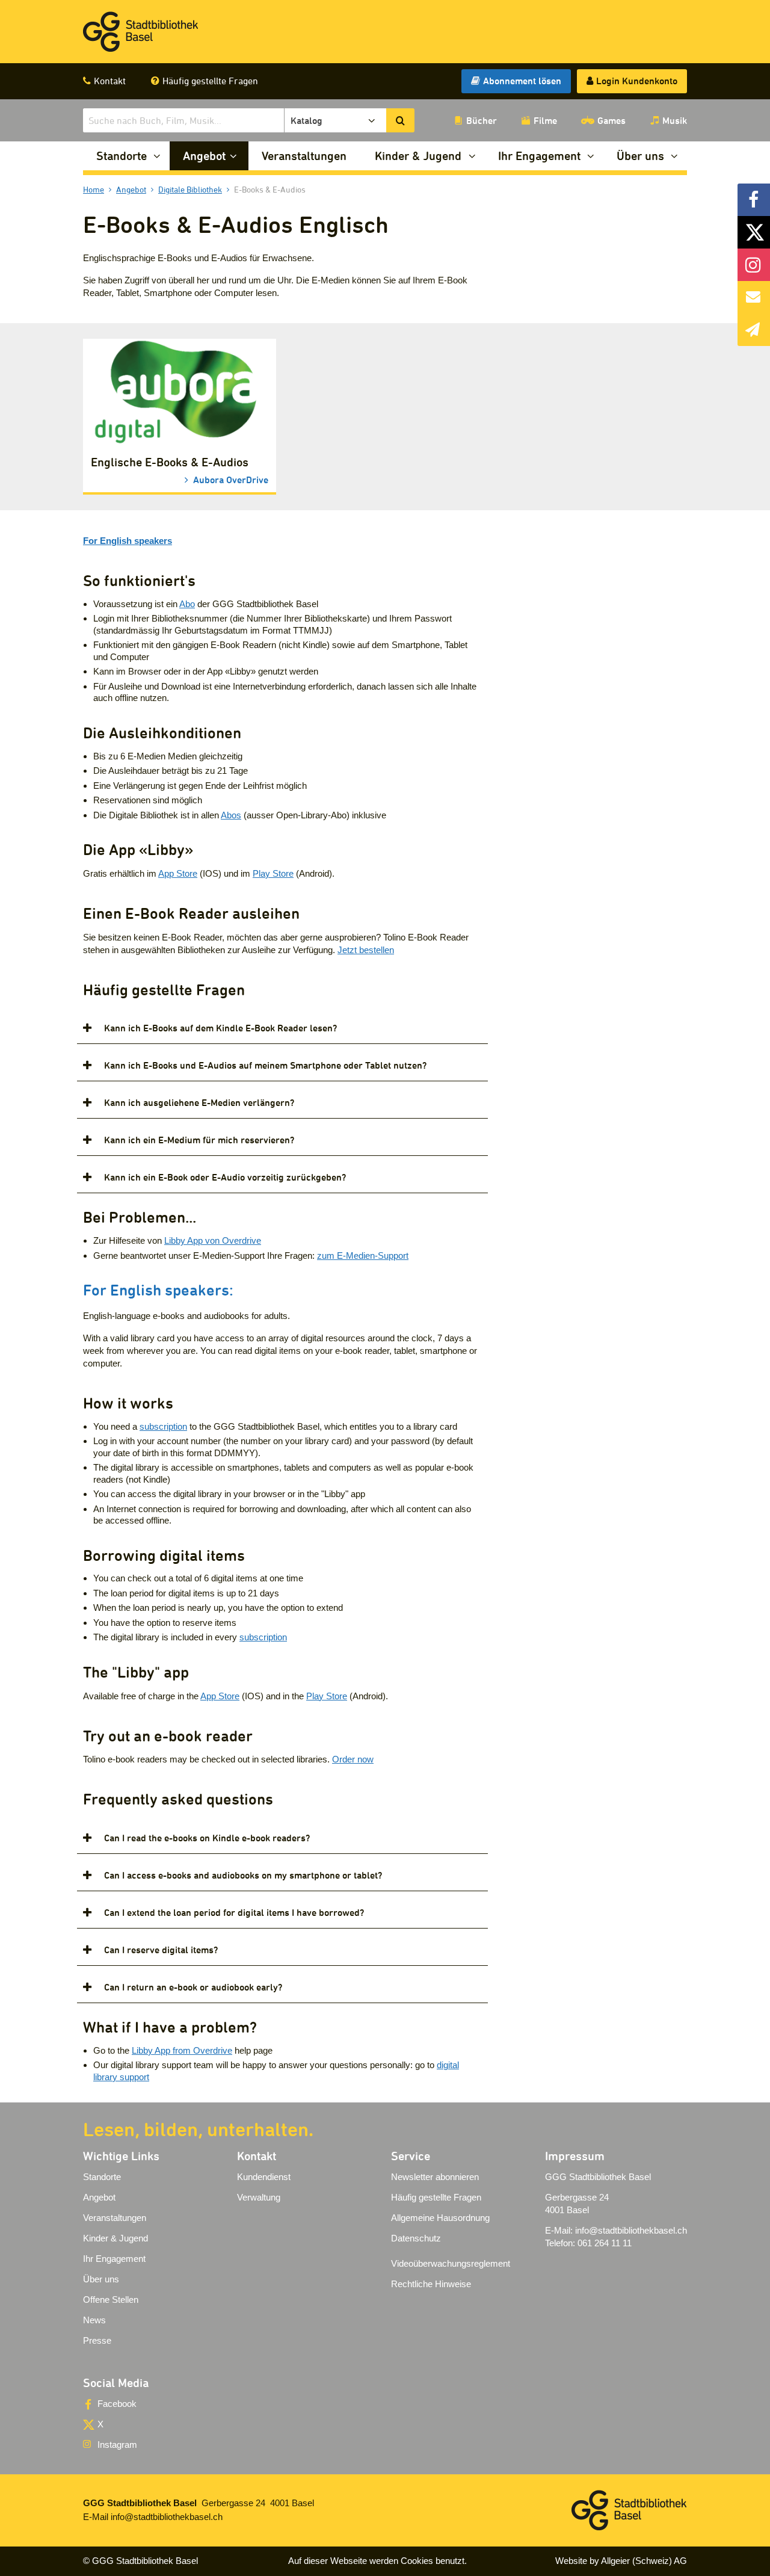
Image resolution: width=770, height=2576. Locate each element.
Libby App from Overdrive (182, 2050)
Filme (545, 120)
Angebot (204, 156)
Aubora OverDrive (229, 479)
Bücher (482, 120)
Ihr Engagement (539, 156)
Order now (353, 1759)
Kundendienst (264, 2177)
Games (611, 120)
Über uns (640, 156)
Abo (187, 604)
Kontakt (110, 81)
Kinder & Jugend (418, 156)
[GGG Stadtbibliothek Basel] (141, 32)
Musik (675, 120)
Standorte (122, 156)
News (94, 2320)
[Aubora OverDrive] (180, 393)
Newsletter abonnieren (435, 2177)
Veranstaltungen (304, 156)
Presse (97, 2340)
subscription (163, 1426)
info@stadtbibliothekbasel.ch (631, 2230)
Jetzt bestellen (366, 950)
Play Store (273, 873)
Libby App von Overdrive (213, 1240)
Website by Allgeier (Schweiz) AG (621, 2561)
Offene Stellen (111, 2300)
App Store (178, 873)
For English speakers (128, 541)
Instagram (117, 2445)
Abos (231, 815)
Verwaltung (259, 2197)
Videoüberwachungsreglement (451, 2263)
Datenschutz (416, 2238)
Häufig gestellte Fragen (210, 81)
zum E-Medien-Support (363, 1256)
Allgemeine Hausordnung (440, 2218)
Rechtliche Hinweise (431, 2284)
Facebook (117, 2404)
